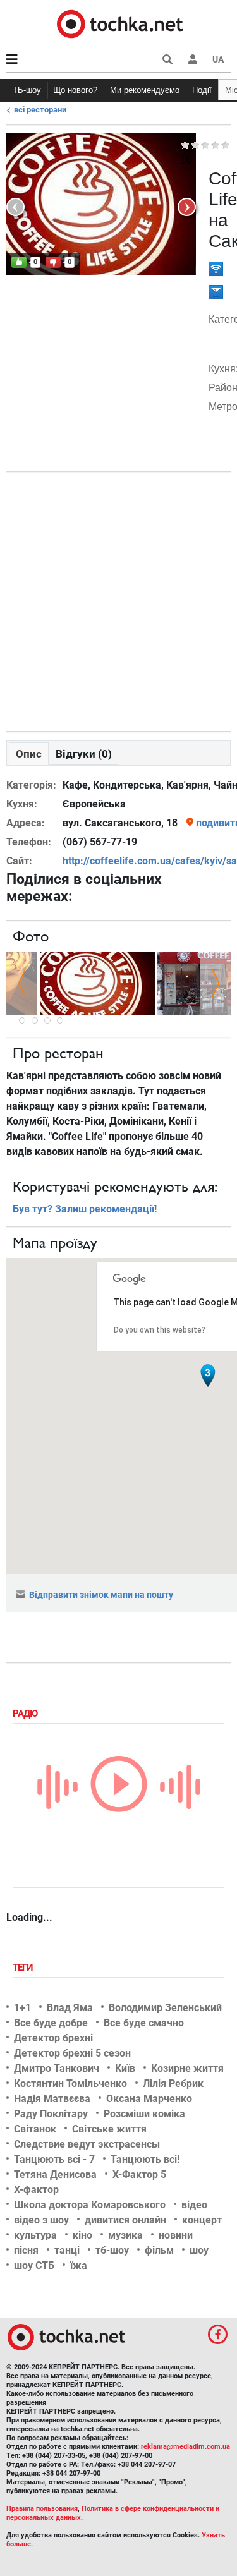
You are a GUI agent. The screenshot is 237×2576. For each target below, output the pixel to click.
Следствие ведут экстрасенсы (87, 2144)
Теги (24, 1968)
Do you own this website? (160, 1330)
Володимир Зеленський (165, 2008)
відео (194, 2205)
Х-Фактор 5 (139, 2174)
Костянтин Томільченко (70, 2083)
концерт (202, 2220)
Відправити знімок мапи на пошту (101, 1595)
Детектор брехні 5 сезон (72, 2053)
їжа (79, 2265)
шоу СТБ (34, 2265)
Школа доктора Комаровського (90, 2205)
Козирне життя (187, 2068)
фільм (159, 2250)
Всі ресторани (40, 110)
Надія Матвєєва (52, 2099)
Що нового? (75, 90)
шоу (199, 2250)
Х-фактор (36, 2190)
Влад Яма (70, 2008)
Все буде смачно (144, 2023)
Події (202, 90)
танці (67, 2250)
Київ (125, 2068)
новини (176, 2235)
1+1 (22, 2008)
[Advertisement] (118, 599)
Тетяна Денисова (55, 2174)
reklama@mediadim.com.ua (185, 2447)
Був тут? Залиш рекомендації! (85, 1209)
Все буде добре (51, 2023)
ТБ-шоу (27, 90)
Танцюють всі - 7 (54, 2159)
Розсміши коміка (144, 2114)
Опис (29, 754)
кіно (82, 2235)
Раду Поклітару (51, 2114)
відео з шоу (41, 2220)
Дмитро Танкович (57, 2068)
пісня (26, 2250)
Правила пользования (42, 2509)
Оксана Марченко (149, 2099)
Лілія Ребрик (173, 2083)
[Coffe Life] (97, 982)
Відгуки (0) (84, 754)
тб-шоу (112, 2250)
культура (35, 2235)
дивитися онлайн (125, 2220)
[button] (193, 59)
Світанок (35, 2129)
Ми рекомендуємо (145, 90)
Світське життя (109, 2129)
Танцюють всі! (145, 2159)
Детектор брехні (53, 2038)
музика (125, 2235)
